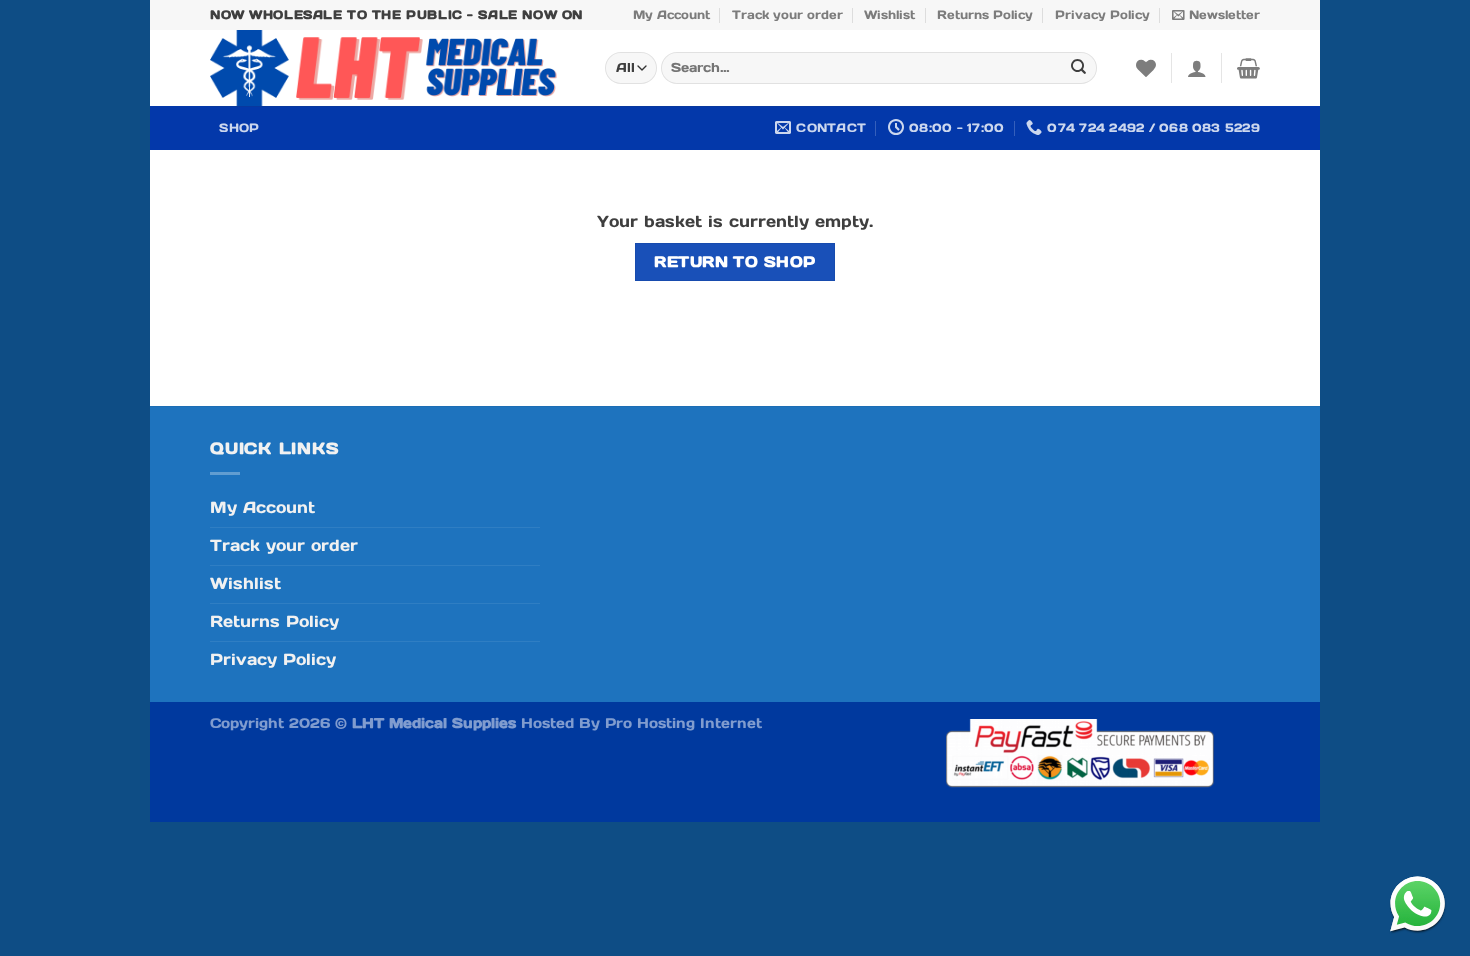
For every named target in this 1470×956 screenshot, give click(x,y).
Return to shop (734, 261)
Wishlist (889, 14)
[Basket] (1248, 68)
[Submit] (1078, 68)
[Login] (1197, 68)
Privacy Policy (1102, 14)
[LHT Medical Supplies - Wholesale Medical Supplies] (392, 68)
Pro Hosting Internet (683, 723)
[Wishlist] (1146, 68)
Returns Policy (985, 14)
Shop (239, 127)
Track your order (787, 14)
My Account (671, 14)
